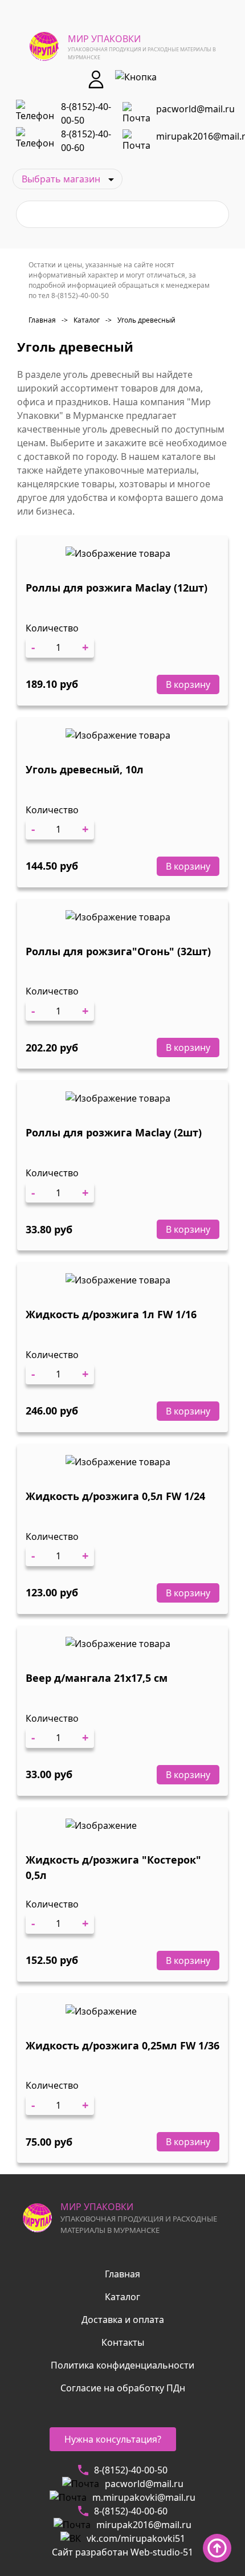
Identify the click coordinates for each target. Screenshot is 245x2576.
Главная (42, 320)
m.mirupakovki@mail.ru (144, 2497)
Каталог (81, 320)
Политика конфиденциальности (122, 2365)
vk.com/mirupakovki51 (136, 2538)
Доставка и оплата (123, 2320)
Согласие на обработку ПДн (123, 2388)
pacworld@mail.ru (195, 109)
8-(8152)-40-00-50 (86, 113)
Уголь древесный (140, 320)
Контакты (123, 2342)
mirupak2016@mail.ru (144, 2525)
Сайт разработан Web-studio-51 (122, 2552)
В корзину (188, 684)
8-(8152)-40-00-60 (86, 141)
